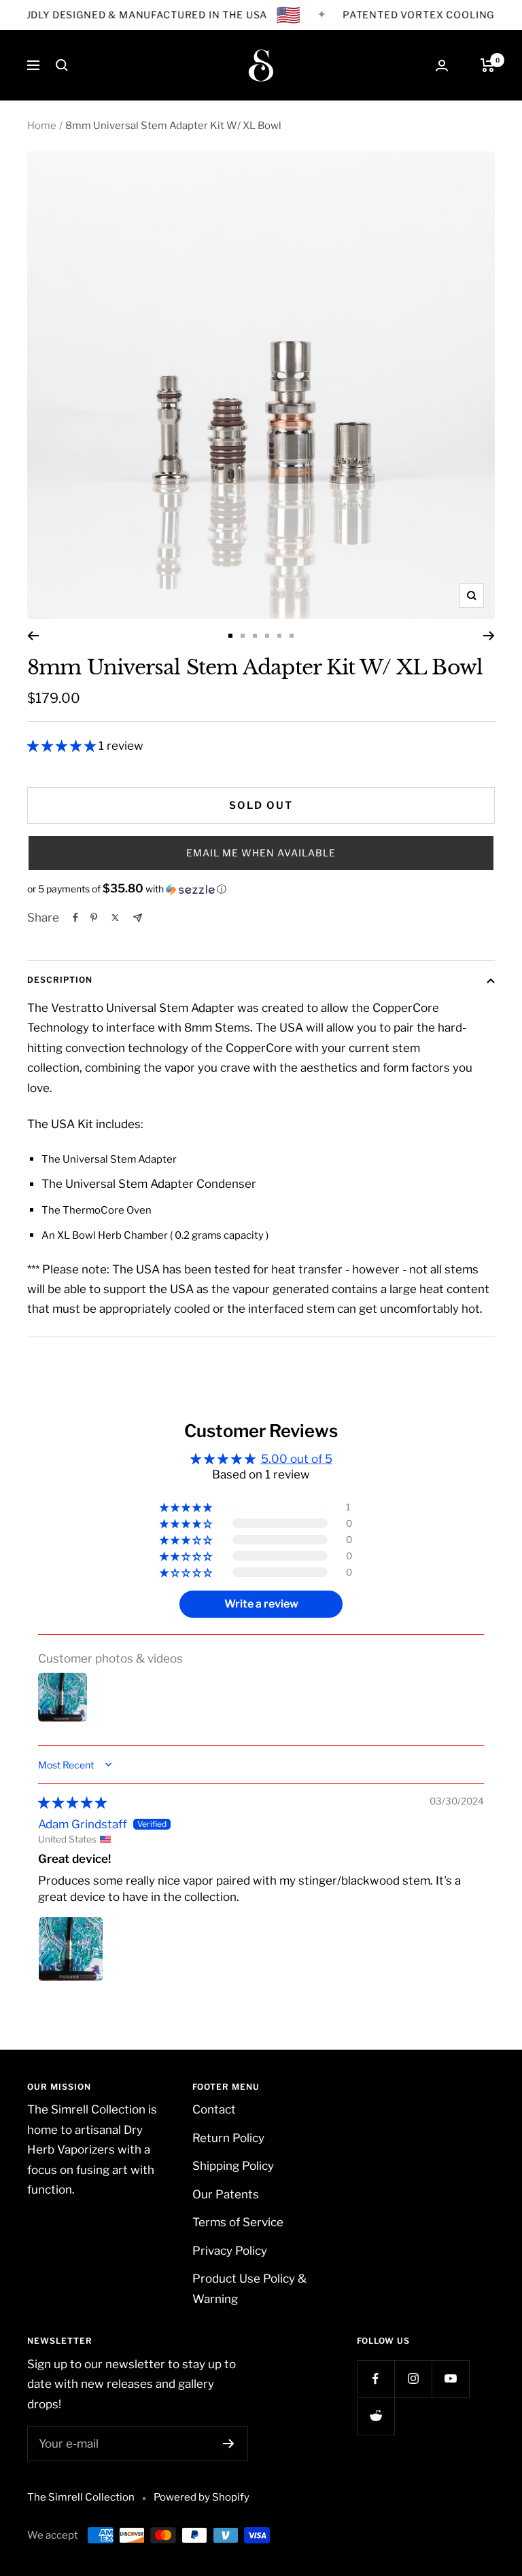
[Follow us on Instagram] (413, 2379)
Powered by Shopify (202, 2497)
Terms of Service (238, 2222)
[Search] (62, 65)
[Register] (229, 2444)
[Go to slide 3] (255, 636)
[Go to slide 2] (243, 636)
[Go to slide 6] (292, 636)
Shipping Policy (233, 2166)
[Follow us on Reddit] (376, 2416)
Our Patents (226, 2194)
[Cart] (488, 65)
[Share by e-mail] (138, 918)
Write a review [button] (261, 1604)
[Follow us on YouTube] (450, 2379)
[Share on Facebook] (75, 918)
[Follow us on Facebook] (376, 2379)
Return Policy (228, 2138)
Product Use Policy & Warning (249, 2288)
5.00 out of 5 (297, 1459)
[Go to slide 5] (279, 636)
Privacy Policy (230, 2251)
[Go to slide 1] (230, 636)
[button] (63, 746)
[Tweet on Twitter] (115, 918)
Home (42, 126)
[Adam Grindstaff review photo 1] (71, 1949)
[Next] (489, 636)
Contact (214, 2109)
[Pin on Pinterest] (94, 918)
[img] (72, 1802)
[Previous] (33, 636)
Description (60, 980)
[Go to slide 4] (267, 636)
